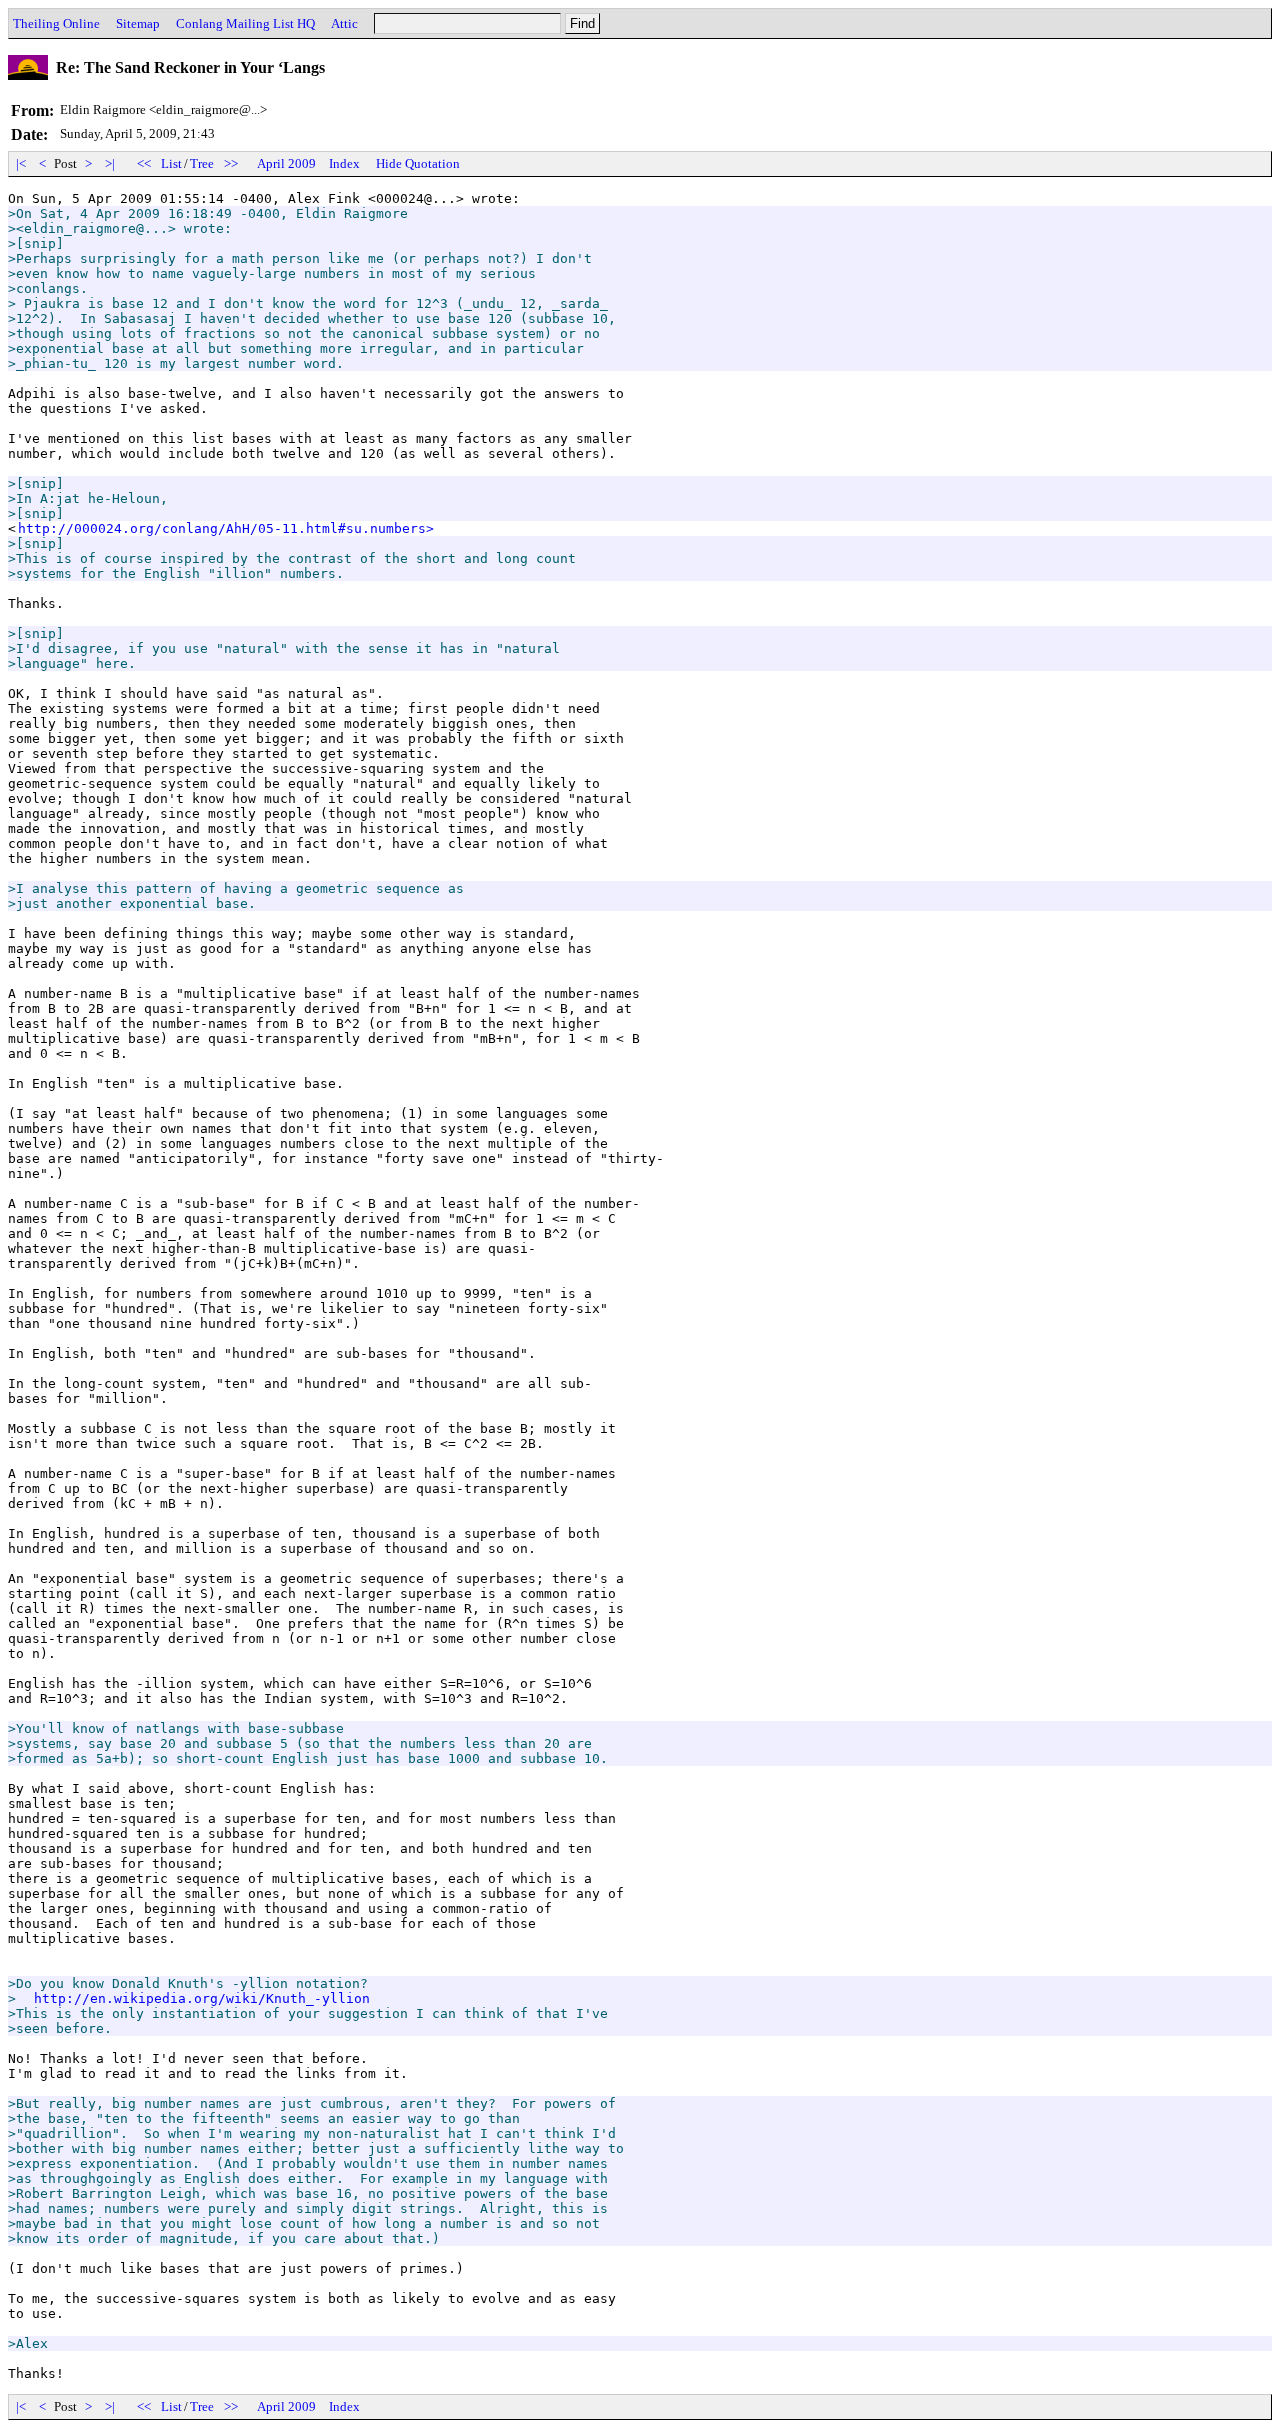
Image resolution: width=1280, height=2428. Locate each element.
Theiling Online (56, 23)
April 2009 (286, 163)
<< (144, 163)
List (171, 163)
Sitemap (138, 23)
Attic (344, 23)
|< (21, 163)
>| (110, 163)
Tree (202, 163)
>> (231, 163)
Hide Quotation (418, 163)
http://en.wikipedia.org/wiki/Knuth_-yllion (202, 1998)
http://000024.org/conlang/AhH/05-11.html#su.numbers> (226, 528)
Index (344, 163)
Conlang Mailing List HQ (245, 23)
